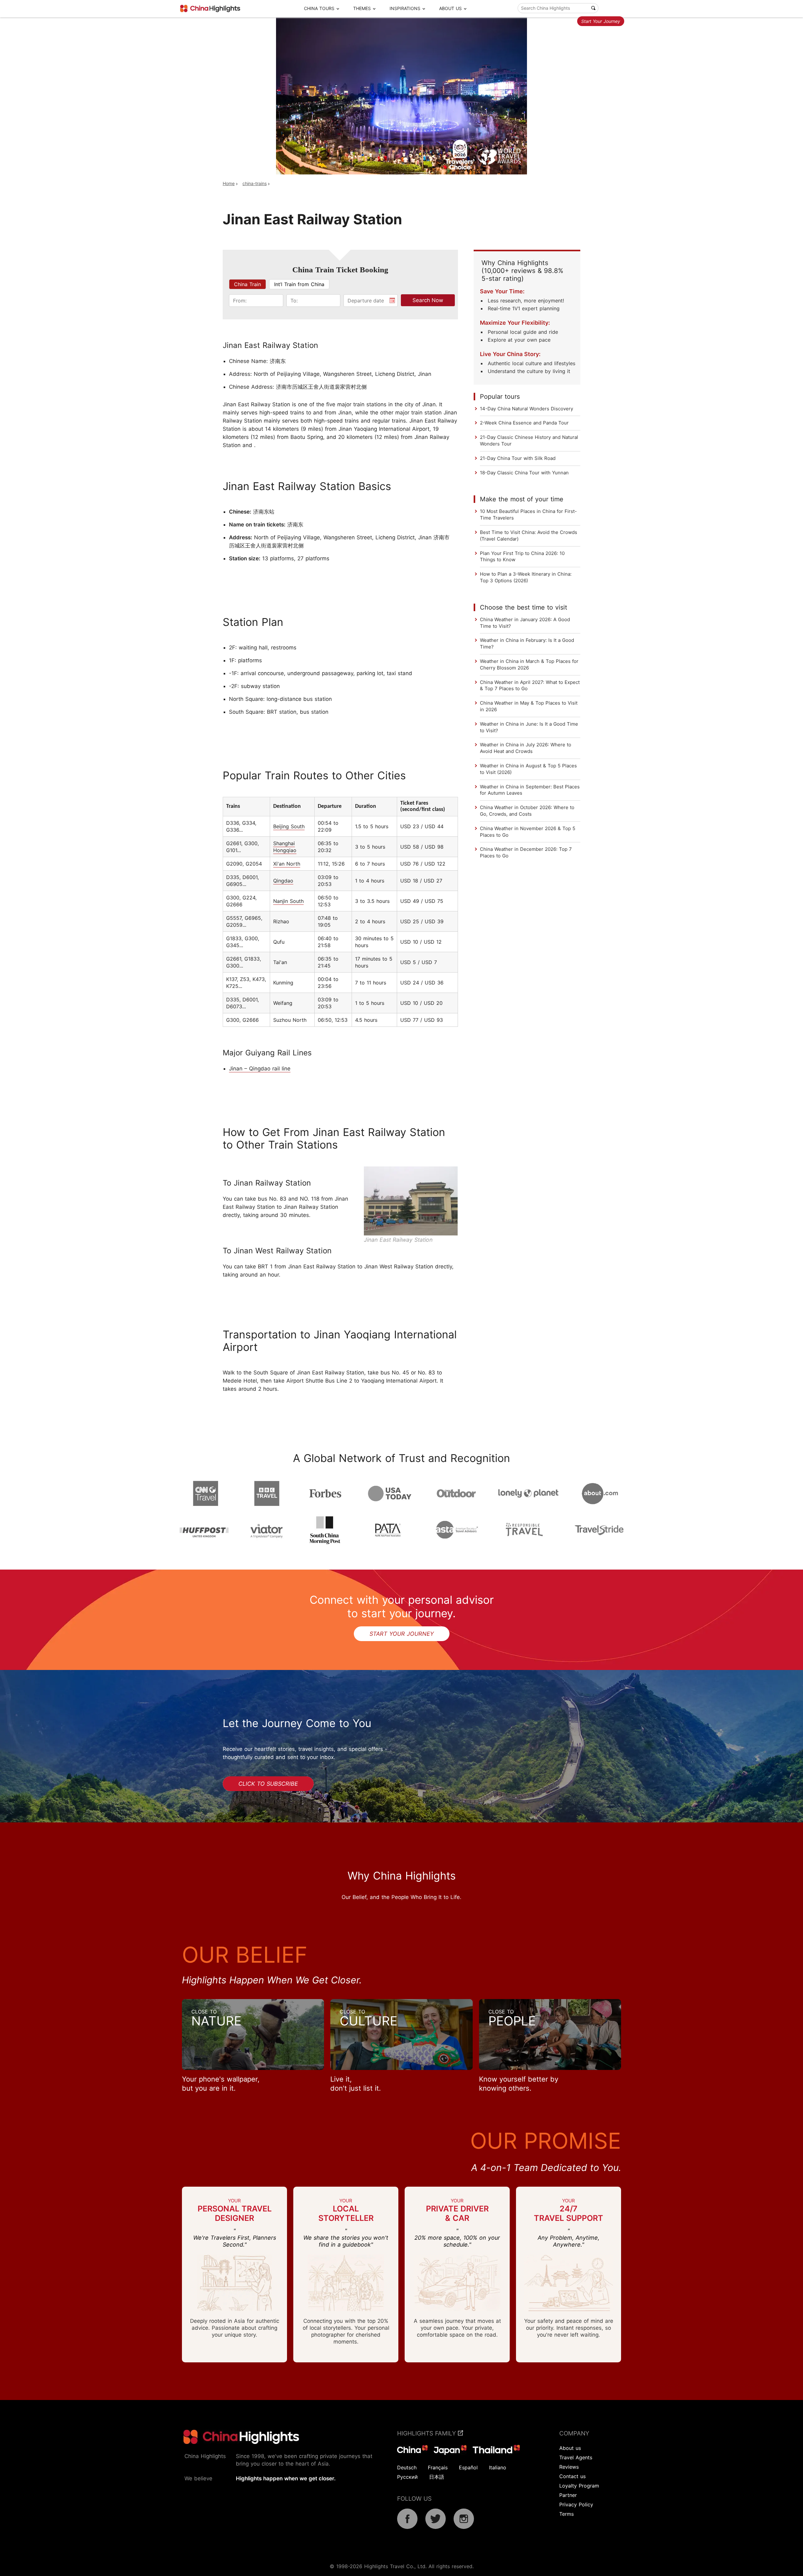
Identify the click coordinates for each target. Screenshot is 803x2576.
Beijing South (289, 826)
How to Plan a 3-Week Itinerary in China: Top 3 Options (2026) (526, 577)
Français (438, 2467)
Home (229, 183)
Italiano (498, 2467)
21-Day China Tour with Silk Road (518, 458)
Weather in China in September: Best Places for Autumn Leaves (530, 790)
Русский (407, 2477)
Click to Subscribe (268, 1784)
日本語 (437, 2477)
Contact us (572, 2476)
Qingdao (283, 881)
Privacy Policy (576, 2504)
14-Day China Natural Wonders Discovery (526, 409)
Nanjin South (288, 901)
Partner (568, 2495)
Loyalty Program (579, 2486)
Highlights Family (428, 2433)
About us (570, 2448)
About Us (450, 8)
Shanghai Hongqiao (285, 847)
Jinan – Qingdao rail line (260, 1069)
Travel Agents (576, 2457)
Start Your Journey (601, 21)
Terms (566, 2514)
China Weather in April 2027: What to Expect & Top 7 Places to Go (530, 685)
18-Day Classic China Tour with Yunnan (524, 473)
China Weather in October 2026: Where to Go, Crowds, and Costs (527, 811)
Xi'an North (287, 864)
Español (468, 2467)
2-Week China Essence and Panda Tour (524, 423)
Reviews (569, 2467)
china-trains (255, 183)
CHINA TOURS (319, 8)
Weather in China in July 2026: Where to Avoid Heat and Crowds (526, 748)
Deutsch (407, 2467)
